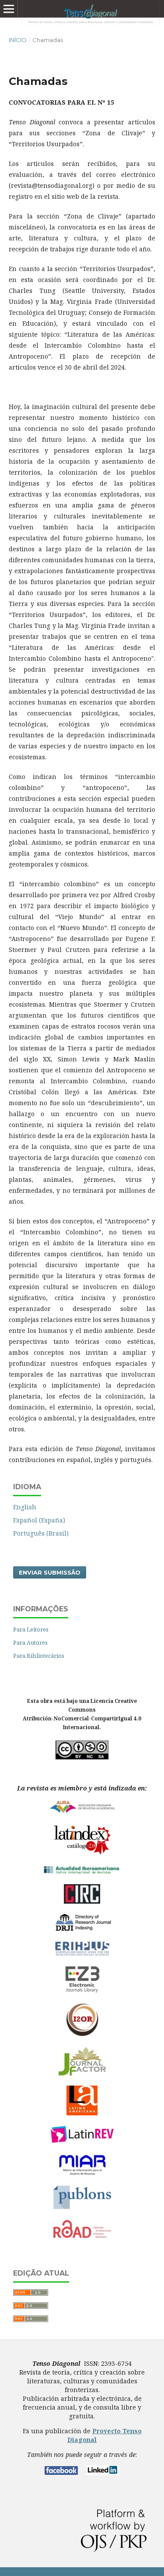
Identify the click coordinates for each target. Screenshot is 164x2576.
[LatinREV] (82, 2142)
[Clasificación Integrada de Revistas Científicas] (82, 1902)
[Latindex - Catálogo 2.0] (82, 1855)
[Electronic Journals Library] (82, 1991)
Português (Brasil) (41, 1533)
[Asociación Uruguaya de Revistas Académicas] (82, 1812)
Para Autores (30, 1642)
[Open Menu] (9, 9)
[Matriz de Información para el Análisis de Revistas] (82, 2173)
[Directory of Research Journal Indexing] (82, 1929)
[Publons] (82, 2208)
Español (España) (39, 1520)
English (25, 1507)
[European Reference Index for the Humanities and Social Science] (82, 1954)
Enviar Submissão (50, 1572)
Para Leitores (31, 1629)
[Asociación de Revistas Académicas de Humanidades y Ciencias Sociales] (82, 2113)
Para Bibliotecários (39, 1656)
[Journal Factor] (82, 2074)
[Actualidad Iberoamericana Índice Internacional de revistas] (82, 1873)
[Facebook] (61, 2472)
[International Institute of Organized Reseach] (82, 2035)
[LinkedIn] (103, 2472)
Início (18, 40)
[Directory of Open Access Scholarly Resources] (82, 2237)
